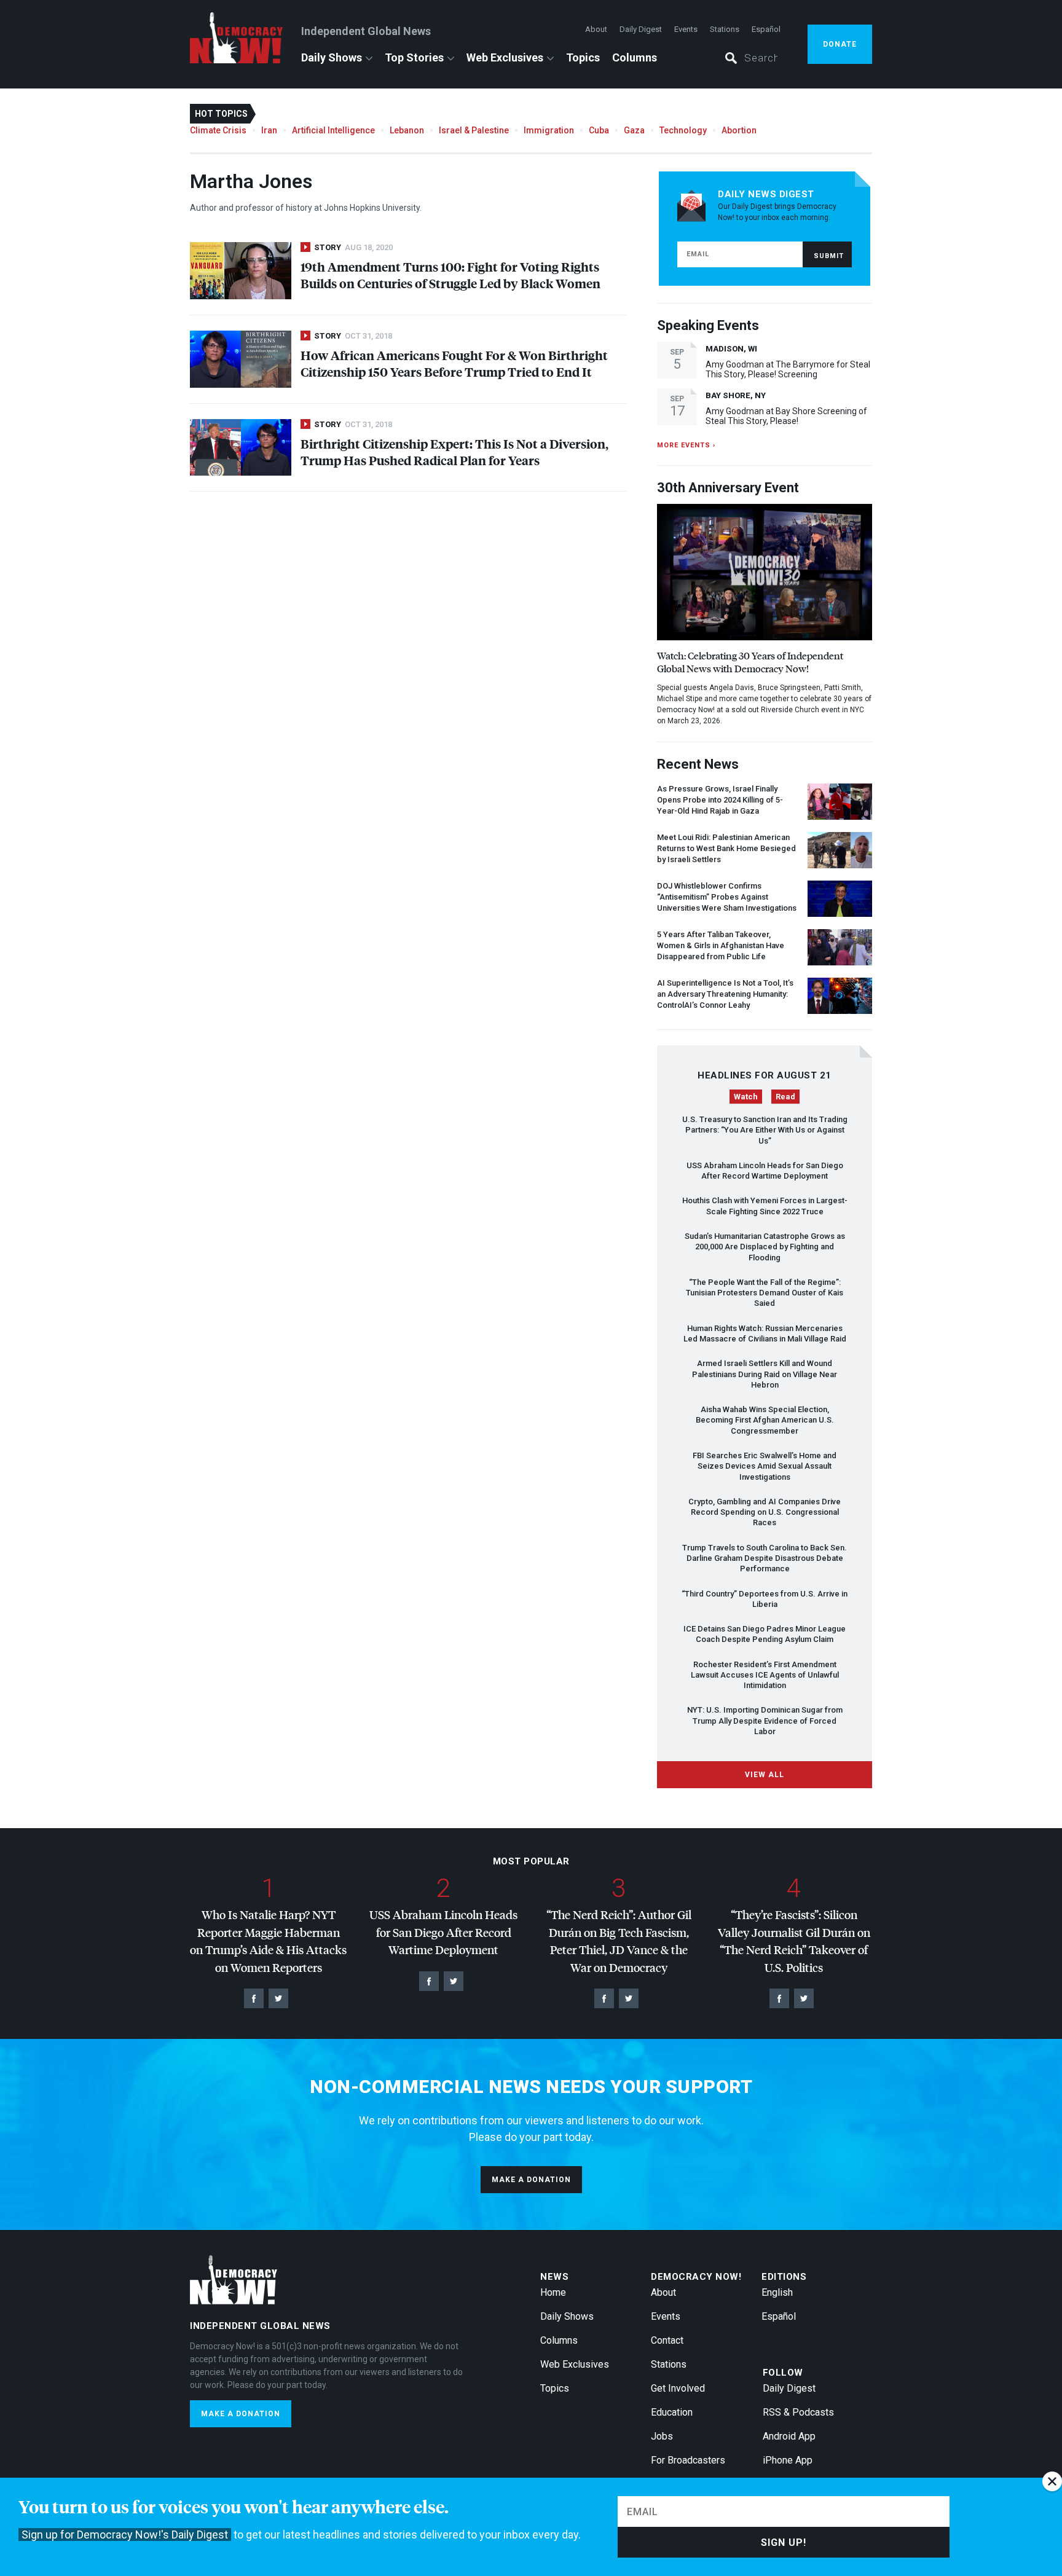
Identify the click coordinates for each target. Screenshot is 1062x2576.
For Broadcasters (688, 2460)
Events (686, 29)
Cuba (599, 130)
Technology (683, 130)
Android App (789, 2436)
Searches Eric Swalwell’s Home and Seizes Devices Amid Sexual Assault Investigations (765, 1466)
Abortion (739, 130)
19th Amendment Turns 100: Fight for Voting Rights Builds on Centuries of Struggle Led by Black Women (450, 275)
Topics (583, 57)
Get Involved (678, 2388)
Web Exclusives (505, 57)
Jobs (662, 2436)
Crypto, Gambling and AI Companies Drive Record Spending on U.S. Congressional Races (765, 1512)
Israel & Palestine (474, 130)
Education (672, 2412)
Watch (746, 1097)
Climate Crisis (218, 130)
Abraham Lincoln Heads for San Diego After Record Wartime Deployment (443, 1932)
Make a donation (531, 2180)
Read (785, 1097)
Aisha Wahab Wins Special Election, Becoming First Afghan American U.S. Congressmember (765, 1420)
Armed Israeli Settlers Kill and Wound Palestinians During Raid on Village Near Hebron (765, 1374)
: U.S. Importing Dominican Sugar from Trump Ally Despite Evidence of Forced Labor (765, 1721)
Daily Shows (332, 57)
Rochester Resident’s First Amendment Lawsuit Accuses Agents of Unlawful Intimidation (765, 1675)
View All (765, 1775)
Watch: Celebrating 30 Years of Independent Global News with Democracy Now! (750, 662)
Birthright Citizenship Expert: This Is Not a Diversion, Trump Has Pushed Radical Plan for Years (454, 452)
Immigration (549, 130)
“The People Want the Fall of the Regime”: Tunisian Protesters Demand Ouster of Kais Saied (765, 1293)
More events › (686, 445)
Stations (725, 29)
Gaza (634, 130)
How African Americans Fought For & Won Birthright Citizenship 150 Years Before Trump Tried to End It (454, 363)
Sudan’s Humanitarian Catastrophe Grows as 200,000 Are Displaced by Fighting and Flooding (765, 1247)
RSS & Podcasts (798, 2412)
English (777, 2292)
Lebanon (407, 130)
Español (766, 29)
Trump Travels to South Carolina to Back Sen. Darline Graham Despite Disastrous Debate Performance (765, 1558)
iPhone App (788, 2460)
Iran (269, 130)
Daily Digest (641, 29)
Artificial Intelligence (333, 130)
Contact (667, 2340)
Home (553, 2292)
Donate (840, 44)
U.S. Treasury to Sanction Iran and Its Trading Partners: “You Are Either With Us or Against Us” (765, 1130)
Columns (635, 57)
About (596, 29)
